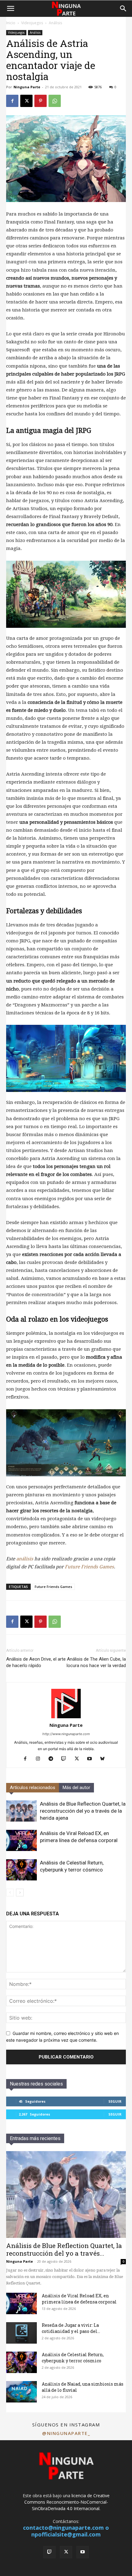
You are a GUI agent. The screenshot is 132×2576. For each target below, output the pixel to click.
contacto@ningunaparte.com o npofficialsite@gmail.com (66, 2531)
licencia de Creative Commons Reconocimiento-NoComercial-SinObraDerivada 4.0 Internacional (67, 2502)
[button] (10, 9)
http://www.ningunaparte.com (66, 1734)
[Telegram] (53, 1759)
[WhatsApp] (55, 101)
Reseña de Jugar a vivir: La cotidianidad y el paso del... (71, 2328)
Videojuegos (32, 23)
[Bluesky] (105, 1759)
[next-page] (20, 1893)
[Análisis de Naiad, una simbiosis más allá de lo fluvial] (21, 2392)
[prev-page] (10, 1893)
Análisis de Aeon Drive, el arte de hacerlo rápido (36, 1662)
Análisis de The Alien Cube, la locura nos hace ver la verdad (96, 1662)
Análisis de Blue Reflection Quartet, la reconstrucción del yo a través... (64, 2249)
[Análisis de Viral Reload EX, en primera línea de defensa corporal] (21, 1840)
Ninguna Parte (27, 87)
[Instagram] (40, 1759)
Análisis (55, 23)
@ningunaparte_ (66, 2433)
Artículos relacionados (33, 1788)
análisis (25, 1559)
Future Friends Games (89, 1567)
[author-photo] (66, 1717)
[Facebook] (12, 101)
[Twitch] (66, 1759)
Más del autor (76, 1788)
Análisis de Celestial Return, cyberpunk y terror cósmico (73, 2358)
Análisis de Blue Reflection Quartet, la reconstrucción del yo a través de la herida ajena (83, 1811)
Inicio (11, 23)
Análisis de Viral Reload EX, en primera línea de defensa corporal (79, 2299)
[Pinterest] (41, 101)
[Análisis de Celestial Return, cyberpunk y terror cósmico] (21, 1870)
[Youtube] (92, 1759)
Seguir (115, 2101)
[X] (26, 101)
